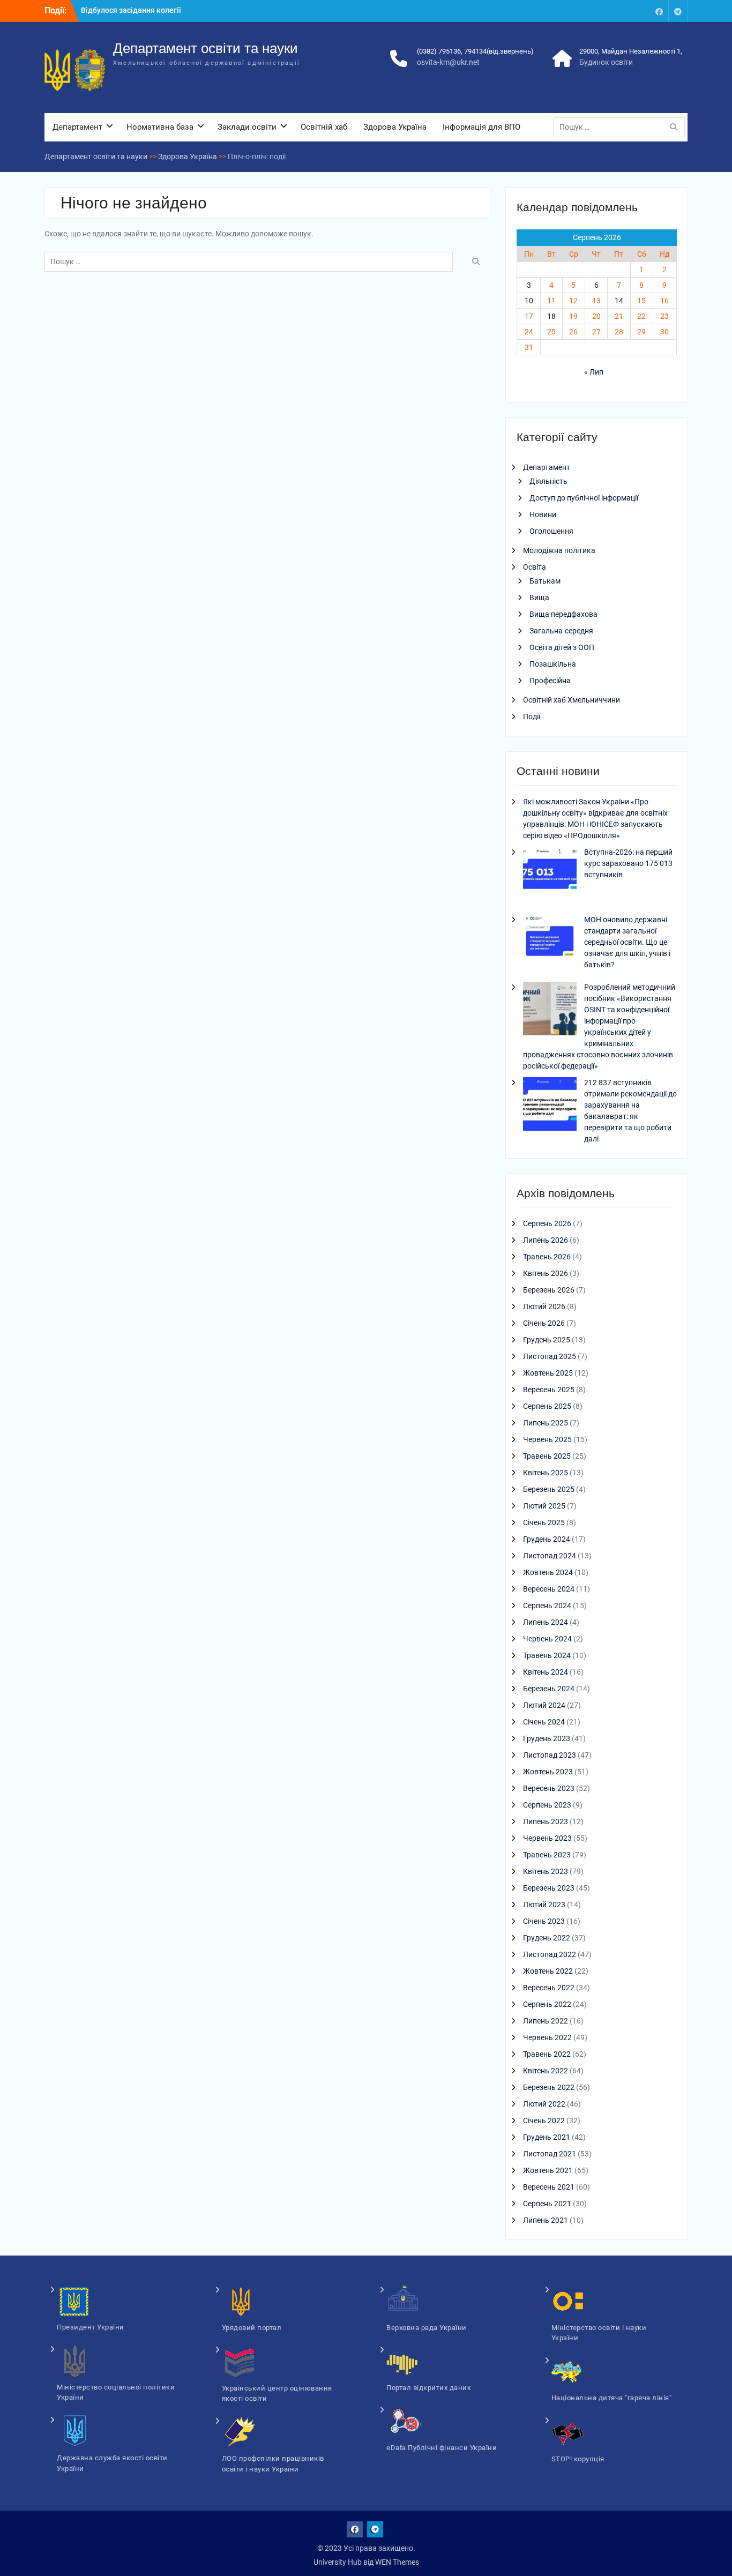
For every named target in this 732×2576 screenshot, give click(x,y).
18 (551, 316)
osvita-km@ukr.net (448, 62)
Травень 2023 (547, 1855)
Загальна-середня (561, 631)
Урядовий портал (252, 2328)
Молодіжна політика (559, 550)
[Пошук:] (622, 127)
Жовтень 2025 (548, 1373)
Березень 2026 (549, 1290)
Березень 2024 (549, 1689)
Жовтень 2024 (548, 1572)
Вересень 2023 (549, 1788)
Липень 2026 (546, 1240)
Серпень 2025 (547, 1406)
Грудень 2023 (547, 1738)
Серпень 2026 (547, 1223)
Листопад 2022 (550, 1954)
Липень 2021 (546, 2220)
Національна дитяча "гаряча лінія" (612, 2398)
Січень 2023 (544, 1921)
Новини (543, 514)
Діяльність (548, 481)
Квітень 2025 (546, 1473)
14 (619, 301)
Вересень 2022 (549, 1988)
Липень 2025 (546, 1423)
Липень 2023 (546, 1821)
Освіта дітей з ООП (562, 647)
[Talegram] (678, 11)
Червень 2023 (547, 1838)
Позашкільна (553, 664)
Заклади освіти (247, 127)
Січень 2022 (544, 2120)
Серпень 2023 (547, 1805)
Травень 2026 (547, 1257)
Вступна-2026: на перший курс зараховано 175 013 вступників (628, 863)
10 (529, 301)
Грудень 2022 (547, 1938)
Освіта (535, 567)
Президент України (91, 2327)
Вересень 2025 (549, 1390)
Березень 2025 (549, 1489)
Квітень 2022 (546, 2071)
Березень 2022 (549, 2087)
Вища (539, 598)
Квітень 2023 (546, 1871)
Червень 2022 (547, 2037)
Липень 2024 (546, 1622)
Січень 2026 (544, 1323)
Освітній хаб (324, 127)
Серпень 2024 (547, 1606)
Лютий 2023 (544, 1905)
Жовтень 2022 (548, 1971)
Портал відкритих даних (428, 2388)
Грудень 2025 (547, 1340)
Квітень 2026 (546, 1273)
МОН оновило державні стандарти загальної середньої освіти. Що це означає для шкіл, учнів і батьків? (627, 942)
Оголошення (551, 531)
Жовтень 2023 (548, 1772)
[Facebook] (659, 11)
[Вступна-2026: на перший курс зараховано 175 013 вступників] (550, 875)
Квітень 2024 (546, 1672)
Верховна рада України (427, 2328)
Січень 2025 (544, 1522)
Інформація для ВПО (481, 127)
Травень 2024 (547, 1655)
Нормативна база (160, 127)
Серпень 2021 (547, 2204)
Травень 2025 (547, 1456)
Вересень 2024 (549, 1589)
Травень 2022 (547, 2054)
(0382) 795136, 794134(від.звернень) (475, 51)
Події (532, 716)
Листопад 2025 (550, 1356)
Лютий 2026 (544, 1306)
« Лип (594, 372)
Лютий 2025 (544, 1506)
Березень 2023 (549, 1888)
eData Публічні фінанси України (442, 2448)
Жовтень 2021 (548, 2170)
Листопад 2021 (550, 2154)
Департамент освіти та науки (206, 48)
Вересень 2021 (549, 2187)
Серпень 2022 (547, 2004)
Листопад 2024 (550, 1556)
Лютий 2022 (544, 2104)
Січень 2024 (544, 1722)
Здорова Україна (395, 127)
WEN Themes (397, 2562)
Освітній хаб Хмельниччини (572, 700)
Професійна (550, 681)
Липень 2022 (546, 2021)
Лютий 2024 (544, 1705)
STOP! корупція (578, 2459)
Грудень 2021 (547, 2137)
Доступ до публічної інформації (584, 498)
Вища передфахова (563, 614)
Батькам (545, 581)
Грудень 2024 (547, 1539)
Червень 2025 (547, 1439)
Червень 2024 (547, 1639)
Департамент (77, 127)
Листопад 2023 (550, 1755)
